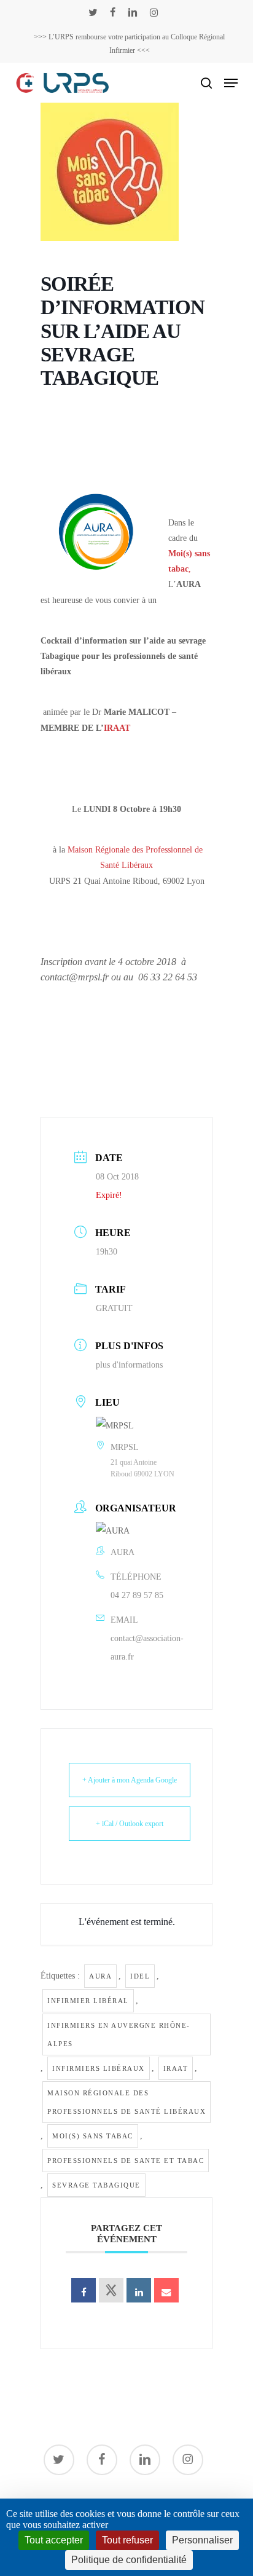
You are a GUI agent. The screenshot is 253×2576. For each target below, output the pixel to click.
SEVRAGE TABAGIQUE (96, 2185)
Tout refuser (127, 2540)
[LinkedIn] (139, 2290)
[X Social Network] (111, 2290)
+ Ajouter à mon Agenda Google (130, 1780)
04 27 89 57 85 (137, 1595)
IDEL (140, 1976)
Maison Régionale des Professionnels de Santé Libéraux (126, 2102)
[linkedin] (133, 12)
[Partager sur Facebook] (84, 2290)
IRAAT (117, 728)
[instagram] (154, 12)
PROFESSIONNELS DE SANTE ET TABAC (126, 2160)
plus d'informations (129, 1365)
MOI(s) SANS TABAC (93, 2136)
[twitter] (93, 12)
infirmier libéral (88, 2001)
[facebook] (113, 12)
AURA (100, 1976)
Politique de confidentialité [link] (129, 2560)
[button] (231, 83)
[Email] (166, 2290)
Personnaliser (202, 2540)
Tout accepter (54, 2540)
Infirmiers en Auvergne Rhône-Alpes (119, 2034)
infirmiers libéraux (99, 2068)
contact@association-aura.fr (147, 1648)
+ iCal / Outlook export (130, 1824)
